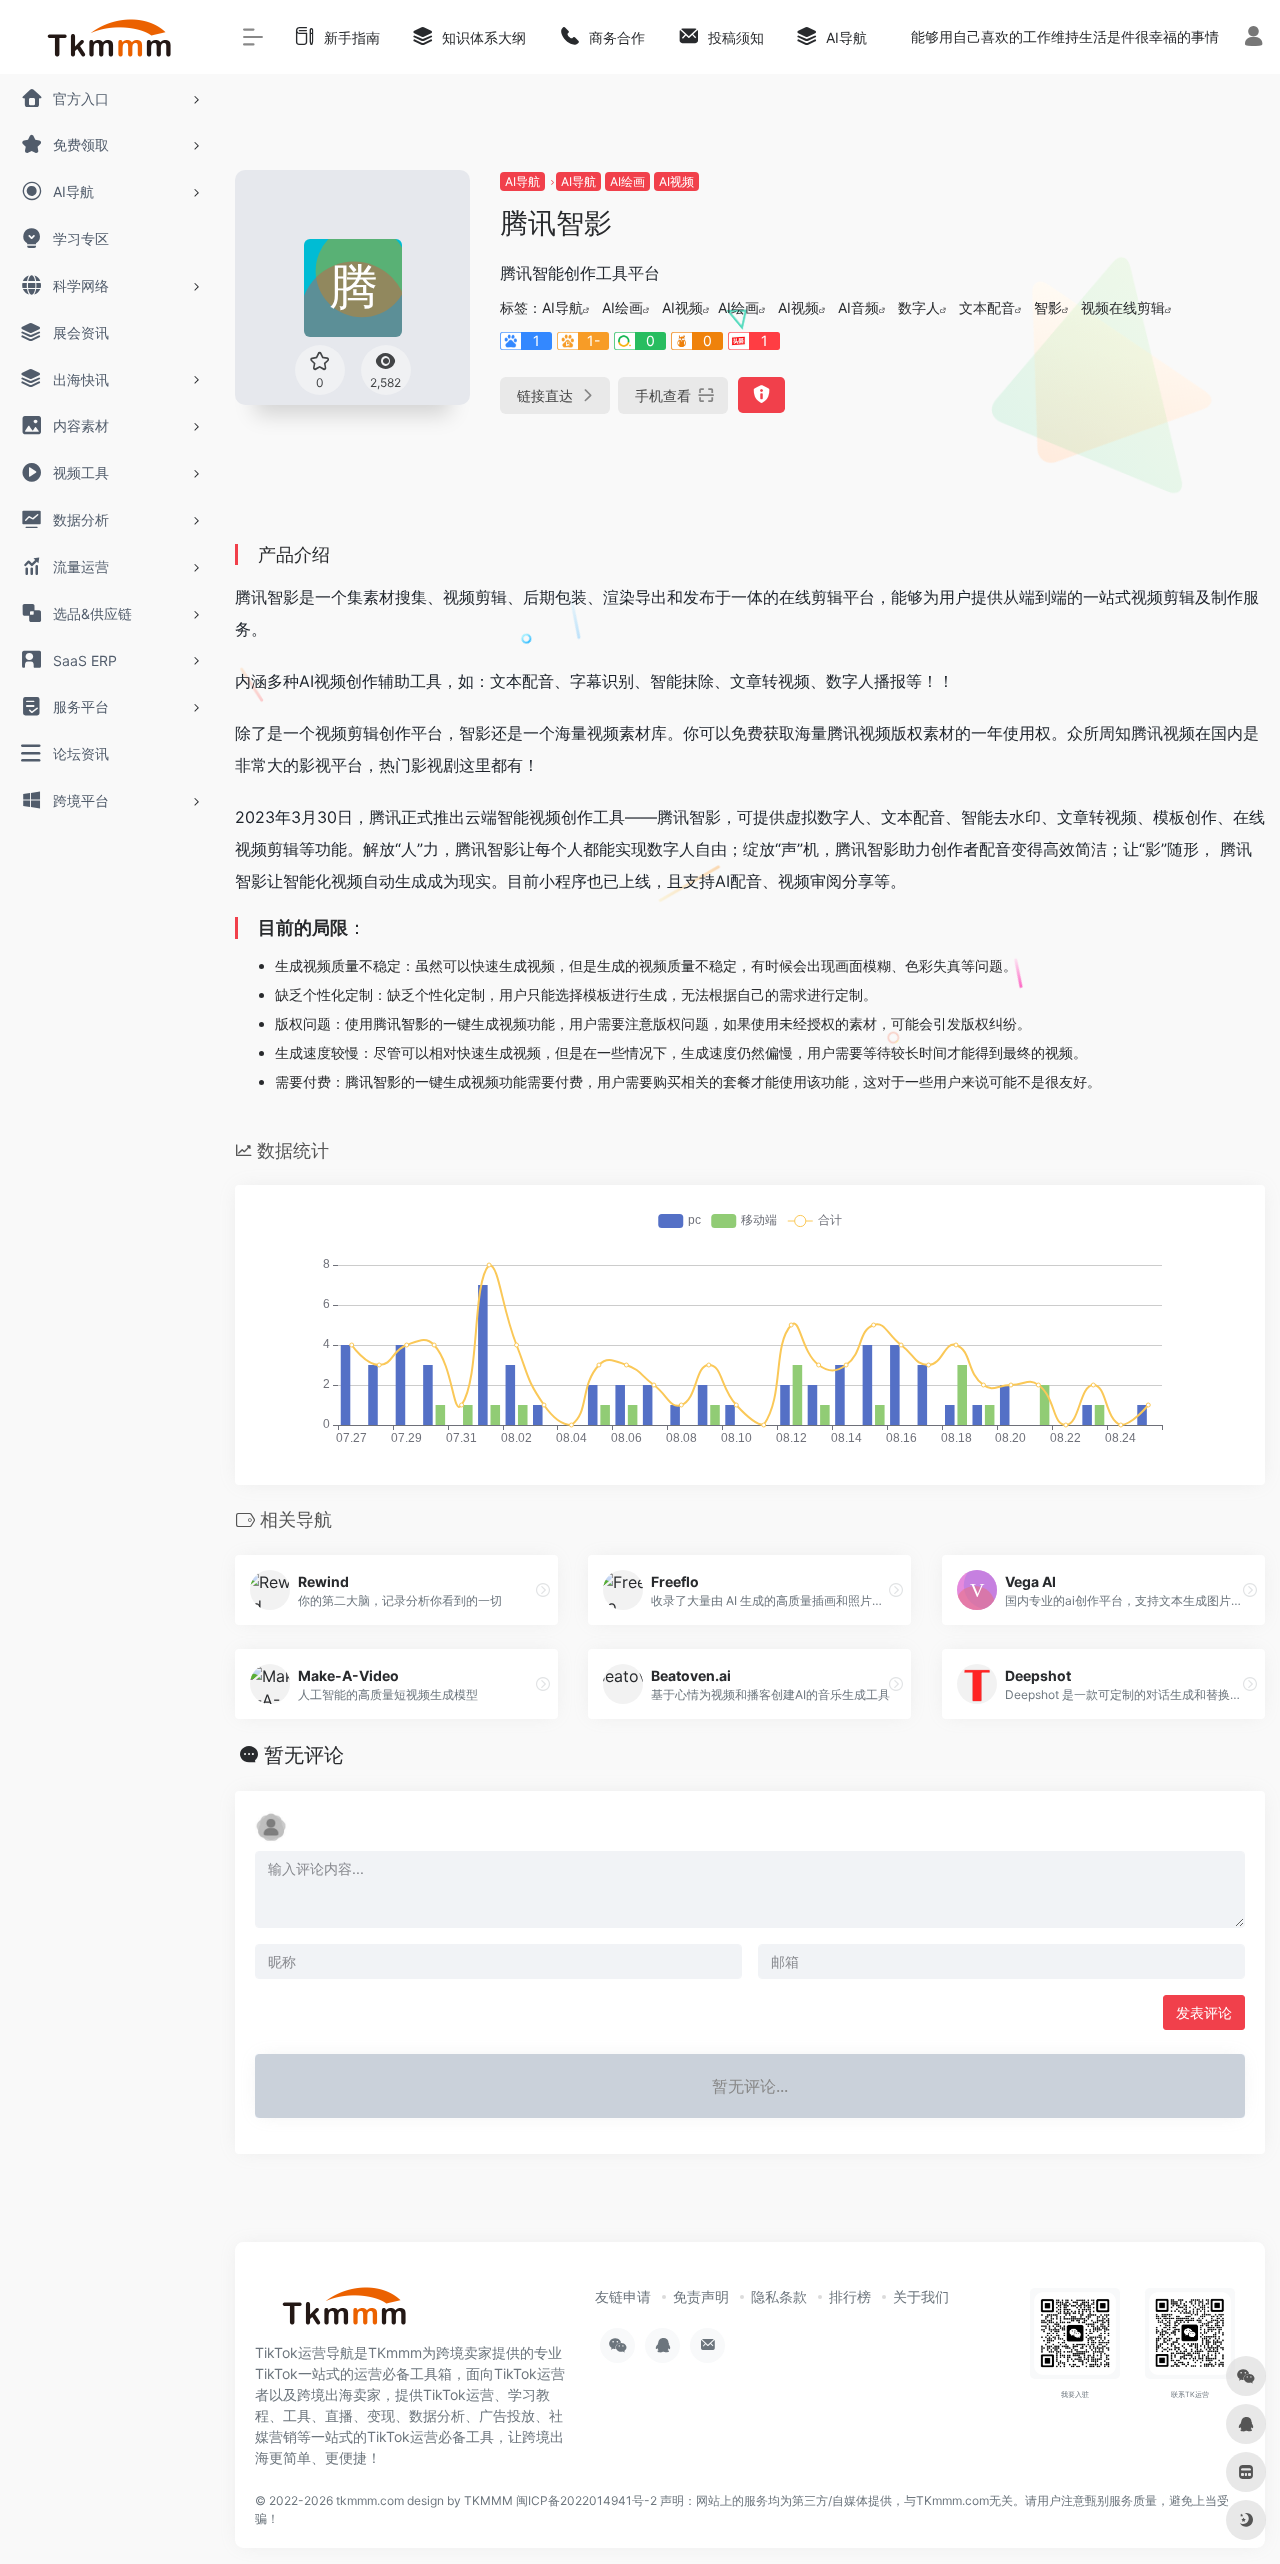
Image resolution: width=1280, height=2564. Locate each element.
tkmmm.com (370, 2500)
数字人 (919, 307)
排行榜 (850, 2296)
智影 (1048, 307)
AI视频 (676, 181)
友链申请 (623, 2296)
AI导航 (522, 181)
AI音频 (858, 307)
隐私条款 (779, 2296)
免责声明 (701, 2296)
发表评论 (1204, 2012)
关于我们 (921, 2296)
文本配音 (987, 307)
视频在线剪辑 (1123, 307)
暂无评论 (304, 1755)
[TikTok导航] (345, 2312)
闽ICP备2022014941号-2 (586, 2500)
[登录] (1253, 38)
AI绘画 (627, 181)
